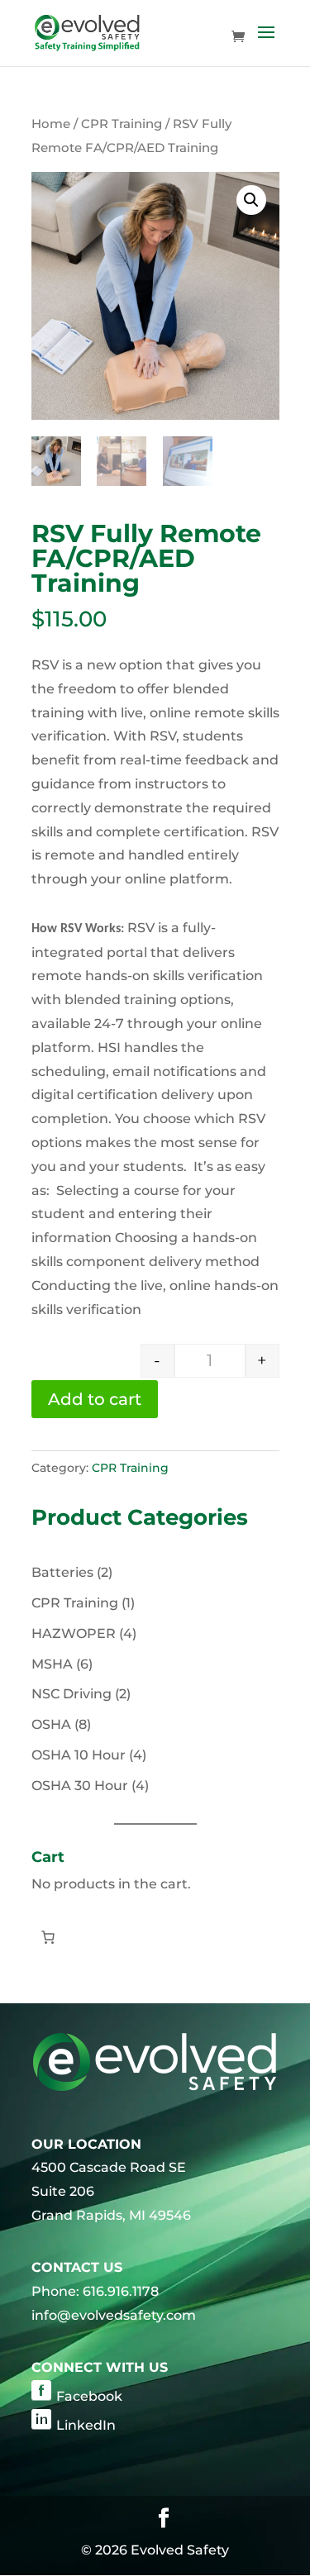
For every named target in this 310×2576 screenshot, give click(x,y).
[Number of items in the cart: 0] (48, 1937)
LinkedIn (86, 2425)
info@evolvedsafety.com (114, 2315)
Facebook (89, 2396)
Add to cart (95, 1399)
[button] (251, 200)
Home (51, 124)
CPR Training (122, 124)
